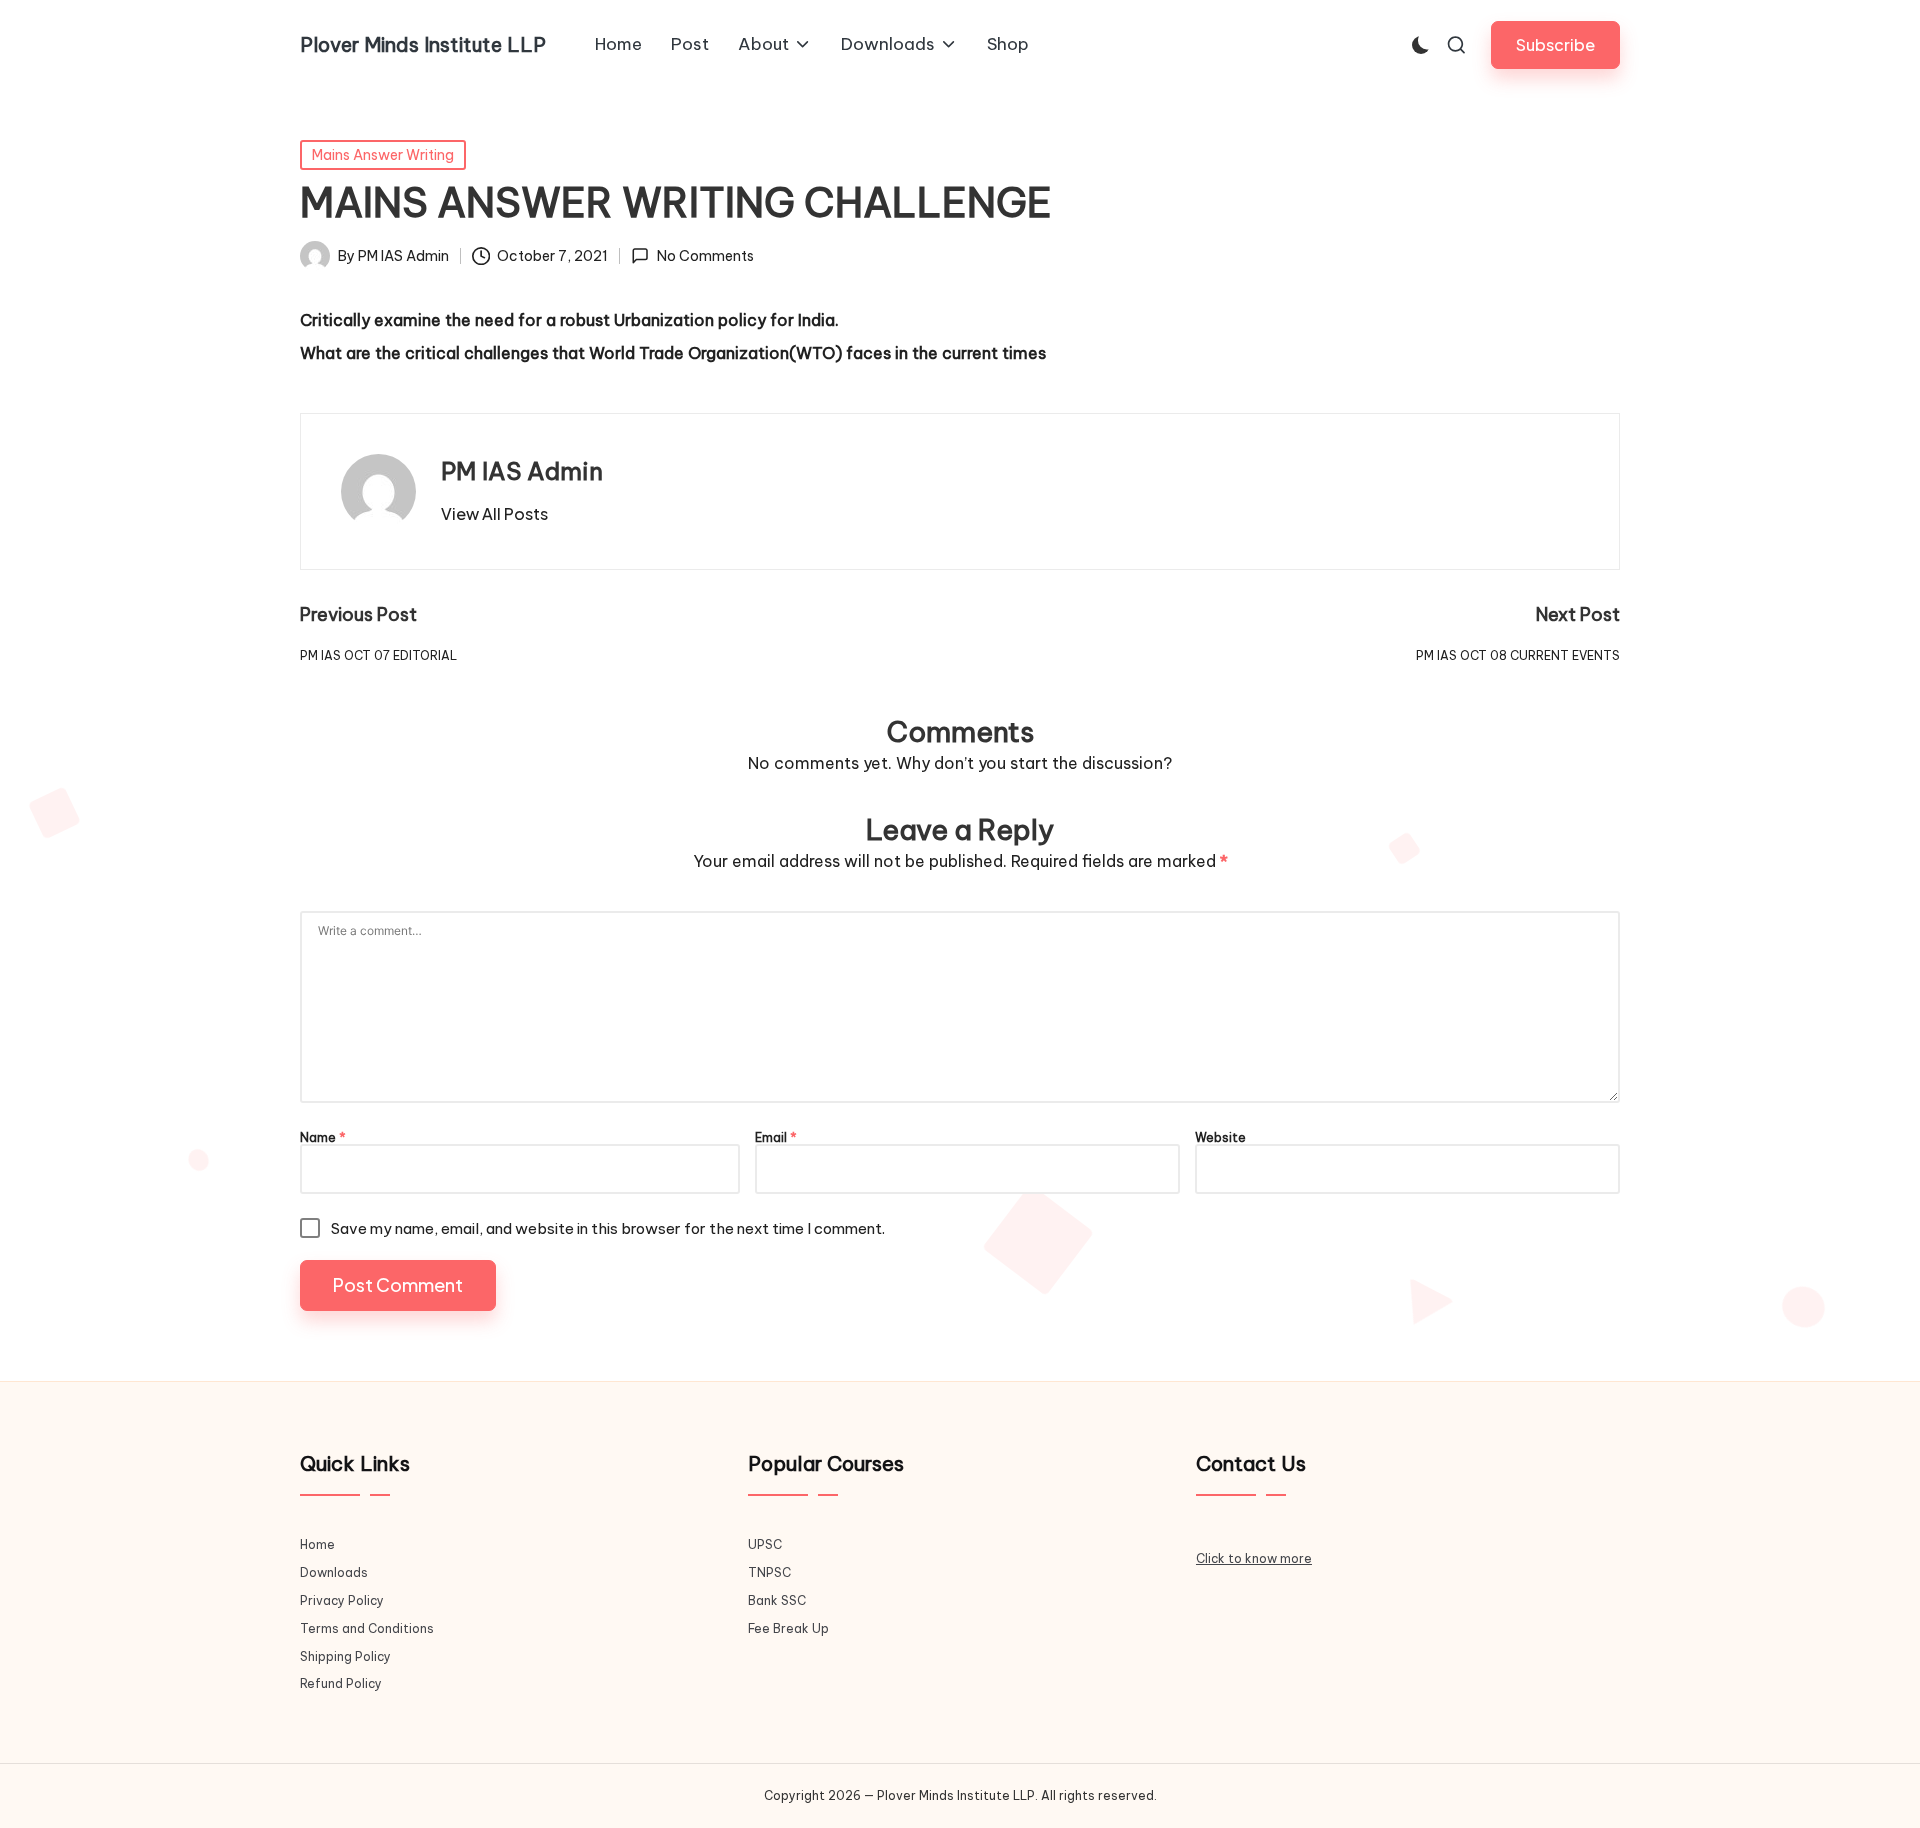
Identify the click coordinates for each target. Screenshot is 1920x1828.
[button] (1555, 44)
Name (323, 1138)
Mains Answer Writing (383, 155)
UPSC (765, 1544)
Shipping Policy (345, 1656)
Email (776, 1138)
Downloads (334, 1572)
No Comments (705, 256)
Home (317, 1544)
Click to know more (1254, 1558)
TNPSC (769, 1572)
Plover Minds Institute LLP (423, 45)
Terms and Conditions (367, 1628)
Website (1220, 1138)
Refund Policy (341, 1683)
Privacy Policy (342, 1600)
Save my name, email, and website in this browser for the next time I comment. (608, 1228)
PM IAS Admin (522, 471)
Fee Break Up (788, 1628)
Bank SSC (777, 1600)
